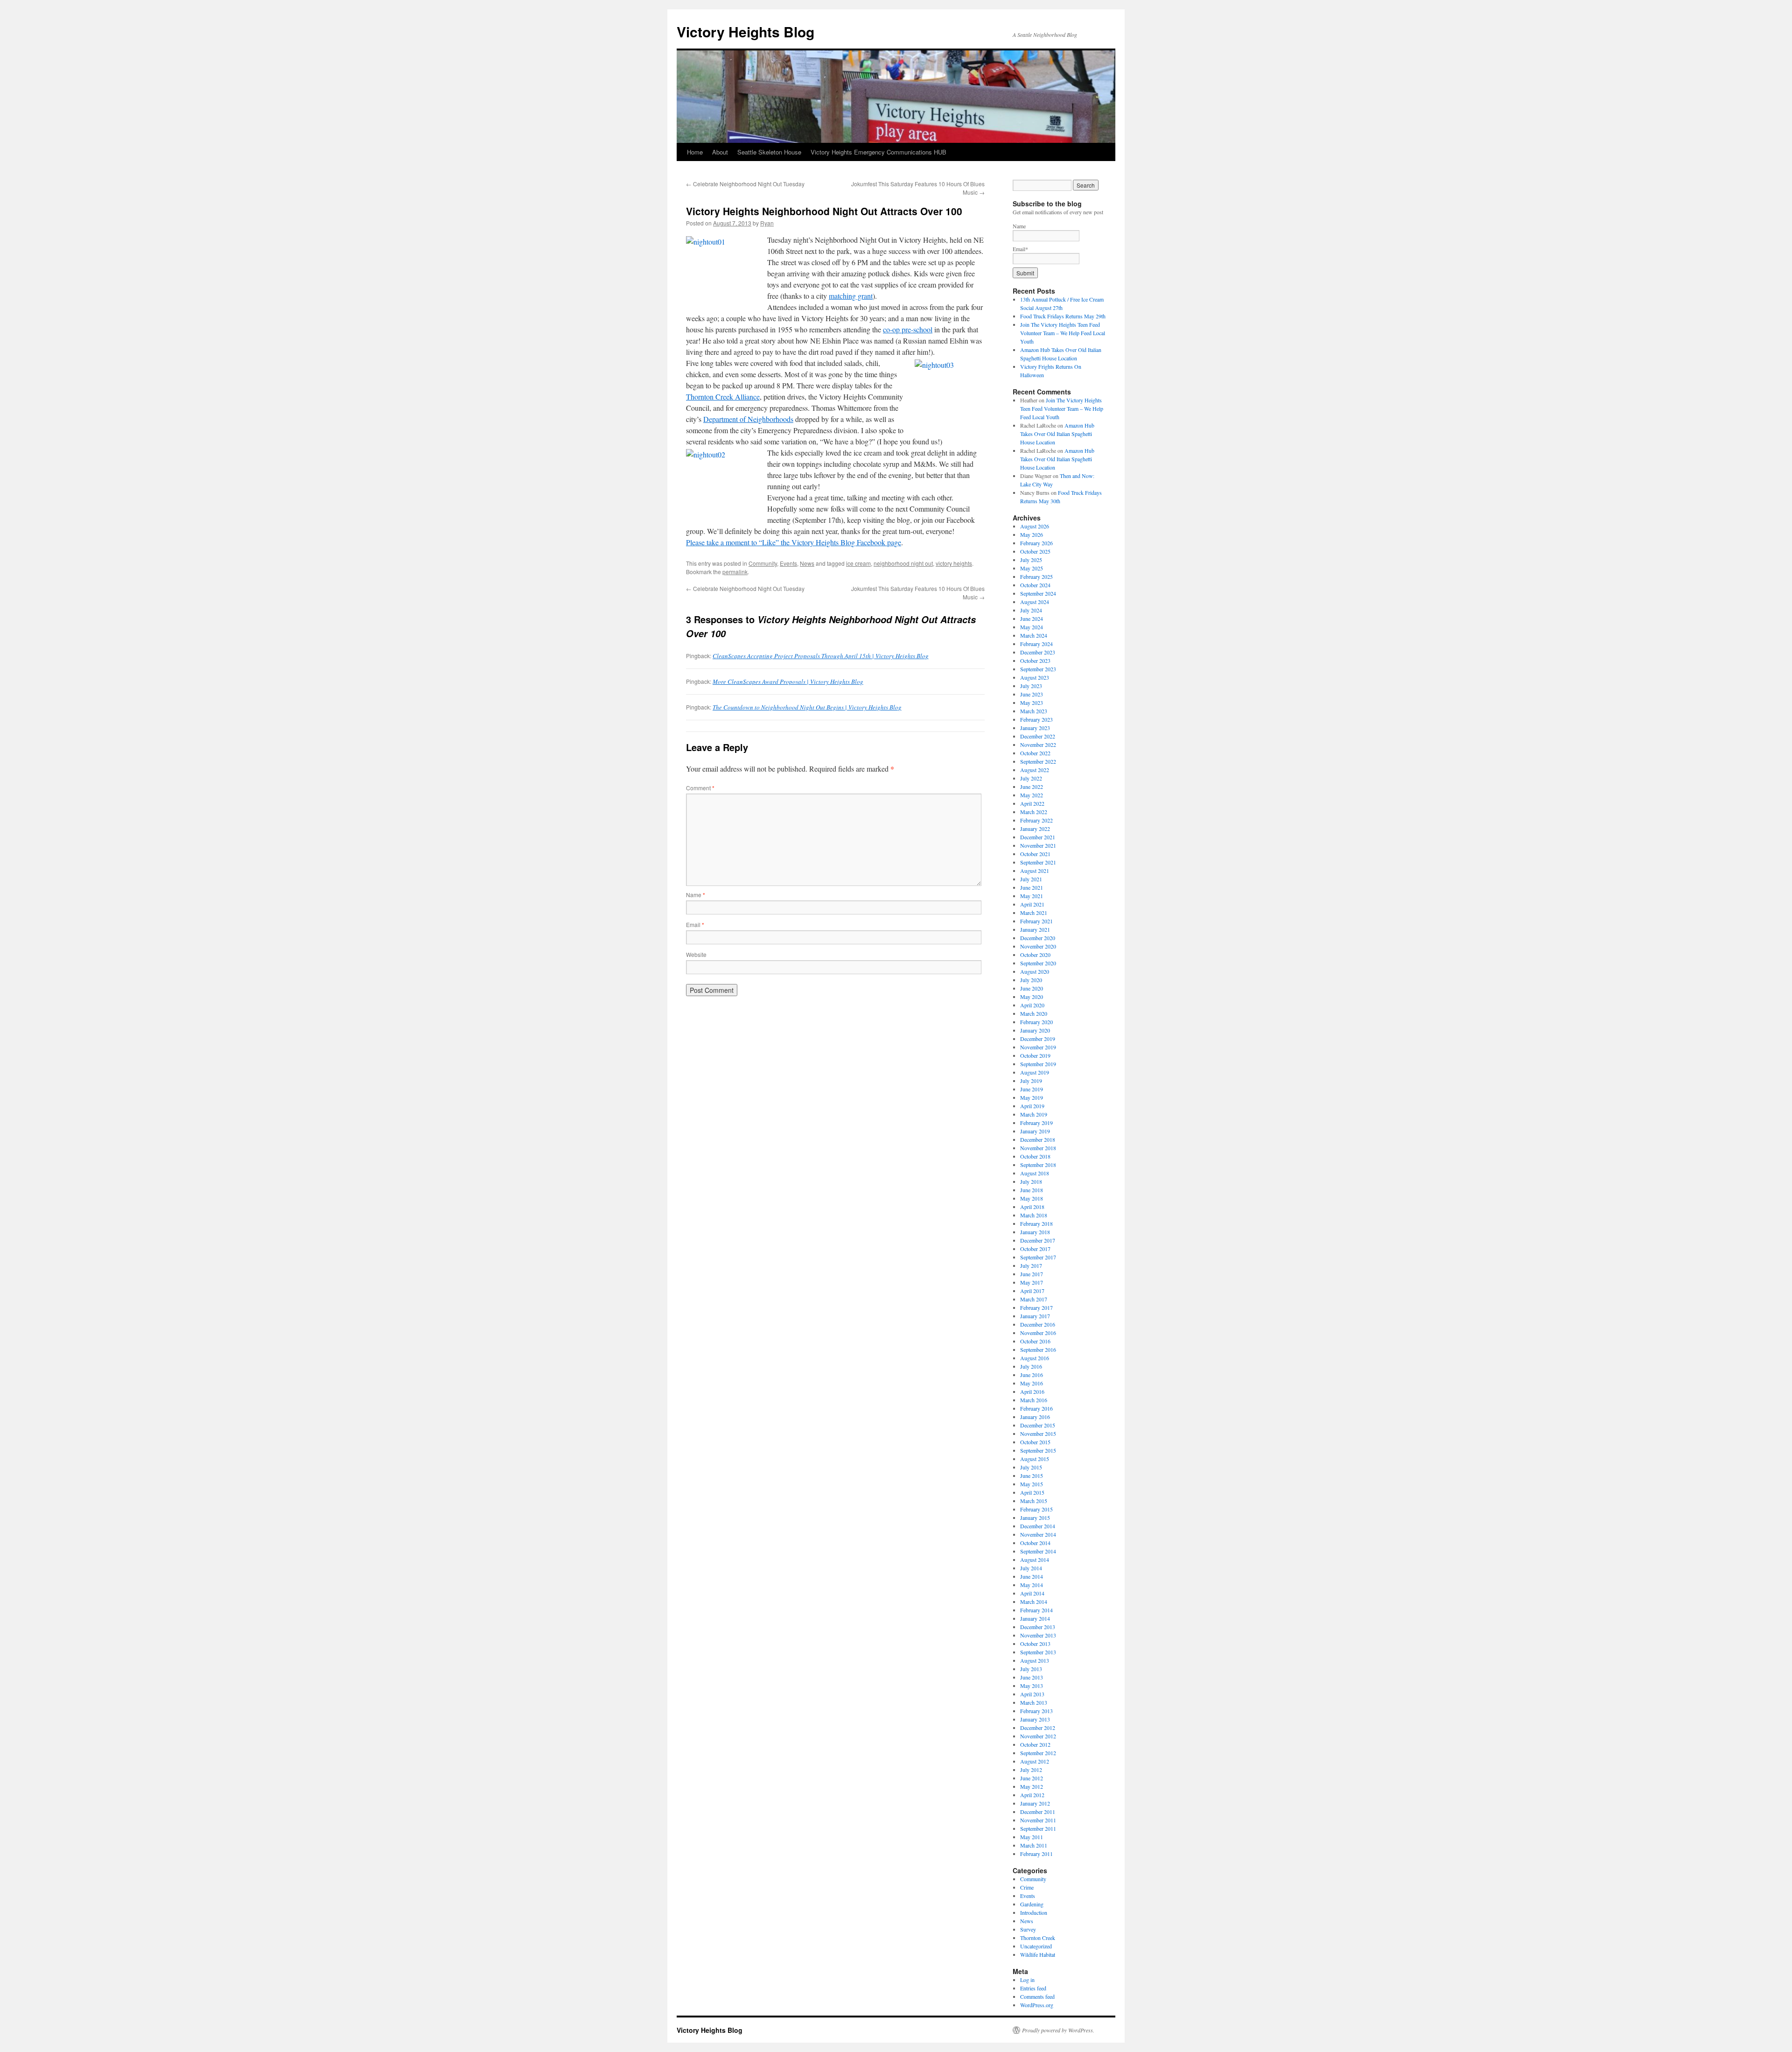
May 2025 (1032, 568)
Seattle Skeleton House (769, 152)
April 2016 (1032, 1391)
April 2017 (1032, 1291)
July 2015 (1031, 1467)
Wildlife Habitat (1038, 1954)
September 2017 (1038, 1257)
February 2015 (1036, 1509)
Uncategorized (1036, 1946)
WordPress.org (1037, 2005)
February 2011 (1036, 1854)
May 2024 (1032, 627)
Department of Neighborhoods (748, 419)
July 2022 (1031, 778)
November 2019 (1038, 1047)
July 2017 (1031, 1265)
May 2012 (1032, 1786)
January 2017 (1035, 1316)
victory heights (954, 563)
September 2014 (1038, 1551)
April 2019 (1032, 1106)
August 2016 (1035, 1358)
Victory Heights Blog (745, 32)
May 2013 (1032, 1686)
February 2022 (1036, 820)
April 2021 (1032, 904)
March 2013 (1034, 1702)
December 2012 (1038, 1728)
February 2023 (1036, 719)
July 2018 (1031, 1181)
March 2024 (1034, 635)
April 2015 (1032, 1492)
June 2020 (1032, 988)
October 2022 (1035, 753)
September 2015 (1038, 1450)
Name (696, 895)
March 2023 (1034, 711)
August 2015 (1035, 1459)
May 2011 (1032, 1837)
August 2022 (1035, 770)
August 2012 (1035, 1761)
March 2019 (1034, 1114)
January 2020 (1035, 1030)
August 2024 (1035, 602)
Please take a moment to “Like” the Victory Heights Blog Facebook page (794, 542)
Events (788, 563)
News (807, 563)
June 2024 (1032, 618)
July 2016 (1031, 1366)
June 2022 (1032, 787)
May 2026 (1032, 534)
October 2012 (1035, 1744)
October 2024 (1035, 585)
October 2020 (1035, 955)
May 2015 (1032, 1484)
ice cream (858, 563)
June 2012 (1032, 1778)
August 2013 (1035, 1660)
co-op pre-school (908, 329)
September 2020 (1038, 963)
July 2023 (1031, 686)
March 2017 (1034, 1299)
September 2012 (1038, 1753)
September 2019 (1038, 1064)
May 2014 (1032, 1585)
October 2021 (1035, 854)
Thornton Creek (1038, 1938)
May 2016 (1032, 1383)
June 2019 (1032, 1089)
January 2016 (1035, 1417)
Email (695, 924)
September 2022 (1038, 761)
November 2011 (1038, 1820)
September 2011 (1038, 1828)
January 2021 (1035, 929)
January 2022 (1035, 829)
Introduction (1034, 1912)
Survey (1028, 1929)
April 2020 (1032, 1005)
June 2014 (1032, 1576)
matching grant (851, 296)
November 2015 (1038, 1434)
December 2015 (1038, 1425)
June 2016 (1032, 1375)
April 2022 (1032, 803)
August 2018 (1035, 1173)
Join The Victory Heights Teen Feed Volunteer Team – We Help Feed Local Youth (1063, 333)
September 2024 (1038, 593)
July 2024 (1031, 610)
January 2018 (1035, 1232)
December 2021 (1038, 837)
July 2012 (1031, 1770)
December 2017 (1038, 1240)
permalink (735, 572)
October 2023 (1035, 661)
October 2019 (1035, 1055)
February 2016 (1036, 1408)
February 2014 (1036, 1610)
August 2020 (1035, 971)
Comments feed (1037, 1996)
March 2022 (1034, 812)
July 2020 (1031, 980)
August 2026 (1035, 526)
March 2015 (1034, 1501)
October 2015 (1035, 1442)
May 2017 (1032, 1282)
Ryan (767, 223)
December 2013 (1038, 1627)
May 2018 (1032, 1198)
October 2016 (1035, 1341)
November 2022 (1038, 745)
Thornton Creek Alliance (723, 397)
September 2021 (1038, 862)
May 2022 (1032, 795)
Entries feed (1033, 1988)
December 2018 (1038, 1139)
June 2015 (1032, 1476)
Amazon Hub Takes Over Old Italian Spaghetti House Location (1057, 434)
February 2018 (1036, 1223)
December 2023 (1038, 652)
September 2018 (1038, 1165)
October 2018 (1035, 1156)
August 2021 (1035, 871)
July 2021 (1031, 879)
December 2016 (1038, 1324)
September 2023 (1038, 669)
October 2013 (1035, 1644)
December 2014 (1038, 1526)
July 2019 (1031, 1081)
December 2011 (1038, 1812)
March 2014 (1034, 1602)
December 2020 (1038, 938)
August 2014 (1035, 1560)
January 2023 (1035, 728)
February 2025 (1036, 576)
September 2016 (1038, 1349)
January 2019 (1035, 1131)
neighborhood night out (903, 563)
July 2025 (1031, 560)
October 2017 (1035, 1249)
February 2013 (1036, 1711)
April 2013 (1032, 1694)
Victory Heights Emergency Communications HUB (878, 152)
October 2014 (1035, 1543)
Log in (1027, 1980)
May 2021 (1032, 896)
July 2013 (1031, 1669)
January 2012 (1035, 1803)
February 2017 (1036, 1307)
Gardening (1032, 1904)
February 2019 (1036, 1123)
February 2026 (1036, 543)
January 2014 (1035, 1618)
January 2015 (1035, 1518)
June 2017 (1032, 1274)
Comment (700, 788)
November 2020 (1038, 946)
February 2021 (1036, 921)
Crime (1027, 1887)
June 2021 (1032, 887)
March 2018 (1034, 1215)
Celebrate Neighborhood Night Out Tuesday (745, 184)
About (720, 152)
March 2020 (1034, 1013)
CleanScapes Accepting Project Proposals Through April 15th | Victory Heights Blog (821, 656)
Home (695, 152)
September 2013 (1038, 1652)
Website (696, 954)
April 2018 (1032, 1207)
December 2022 (1038, 736)
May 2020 (1032, 997)
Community (763, 563)
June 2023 (1032, 694)
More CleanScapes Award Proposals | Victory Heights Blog (788, 682)
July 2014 (1031, 1568)
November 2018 (1038, 1148)
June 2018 (1032, 1190)
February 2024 (1036, 644)
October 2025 (1035, 551)
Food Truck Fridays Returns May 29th (1063, 316)
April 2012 (1032, 1795)
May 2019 (1032, 1097)
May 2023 (1032, 703)
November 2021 (1038, 845)
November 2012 (1038, 1736)
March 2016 (1034, 1400)
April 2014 (1032, 1593)
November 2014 (1038, 1534)
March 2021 (1034, 913)
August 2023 (1035, 677)
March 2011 (1034, 1845)
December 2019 (1038, 1039)
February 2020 (1036, 1022)
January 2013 (1035, 1719)
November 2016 (1038, 1333)
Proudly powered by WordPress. (1058, 2030)
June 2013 (1032, 1677)
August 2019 (1035, 1072)
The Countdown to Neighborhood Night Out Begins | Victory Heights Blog (807, 707)
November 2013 (1038, 1635)
